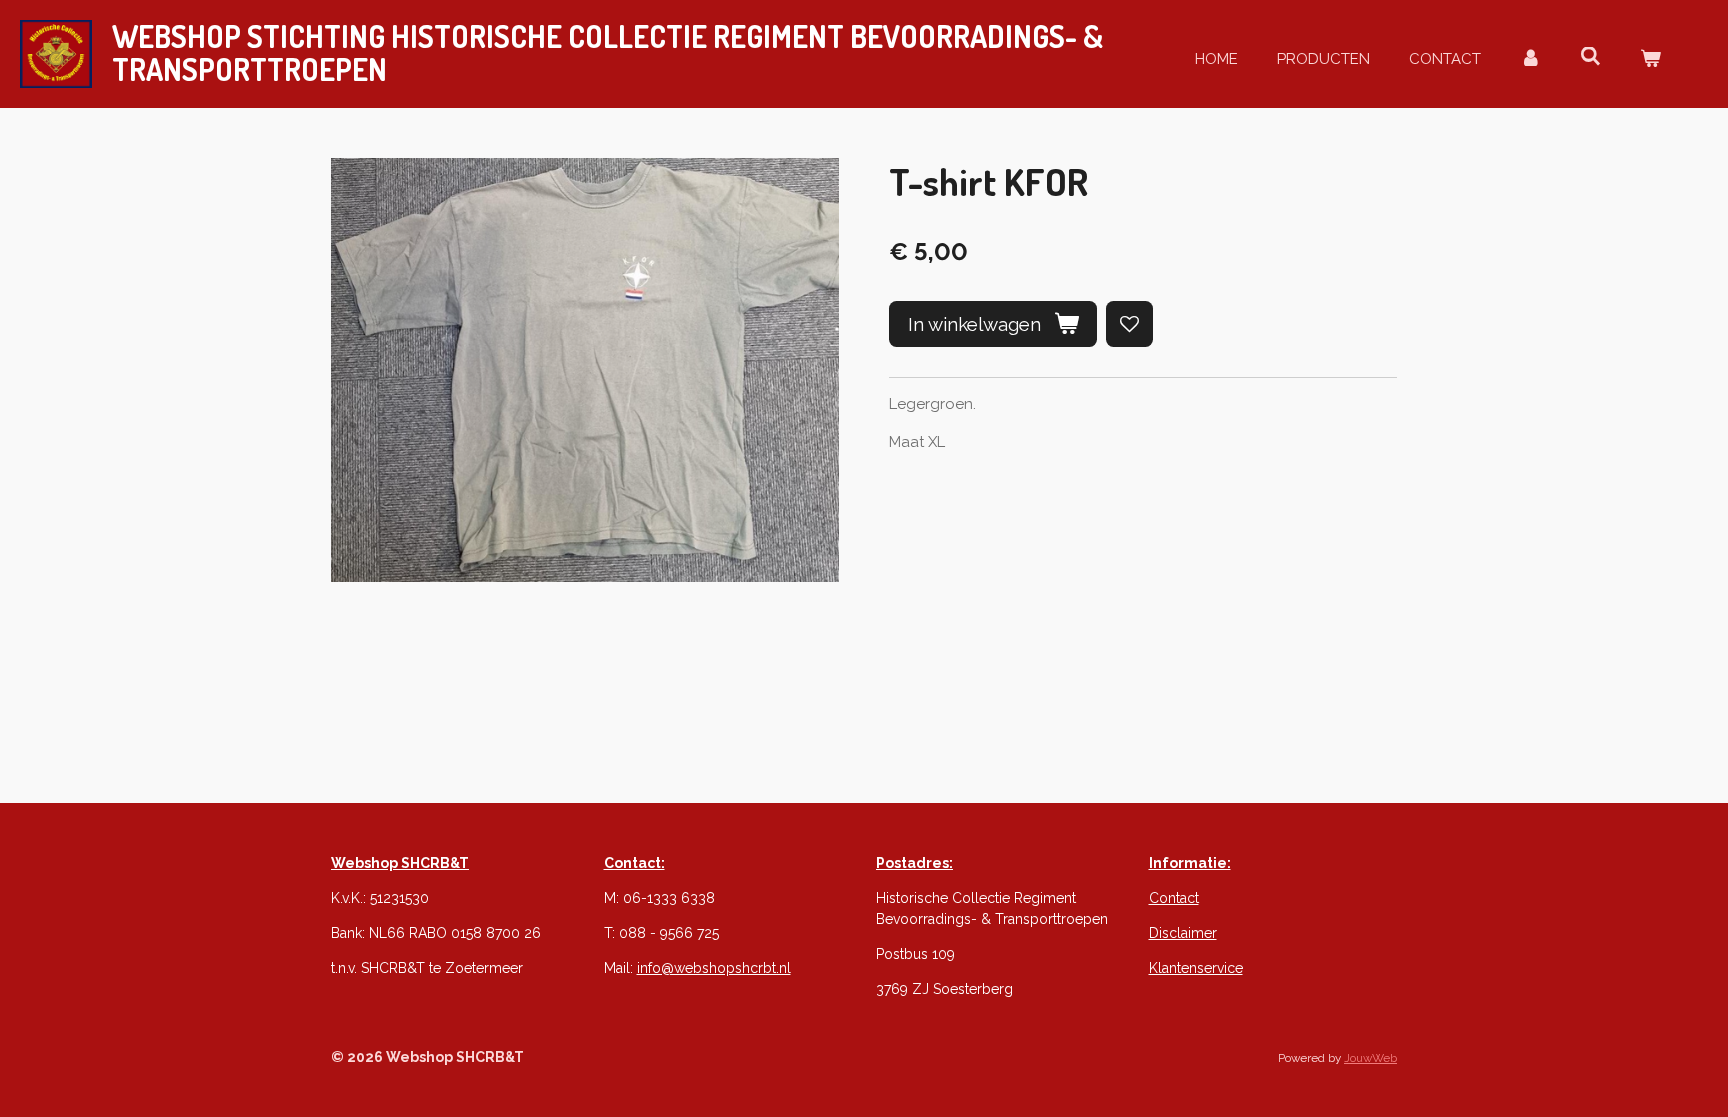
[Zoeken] (1590, 57)
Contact (1174, 898)
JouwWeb (1370, 1058)
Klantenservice (1196, 968)
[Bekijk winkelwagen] (1650, 59)
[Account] (1530, 59)
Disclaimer (1183, 933)
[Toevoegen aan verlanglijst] (1129, 324)
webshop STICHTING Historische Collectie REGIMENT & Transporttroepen (607, 53)
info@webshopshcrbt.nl (714, 968)
